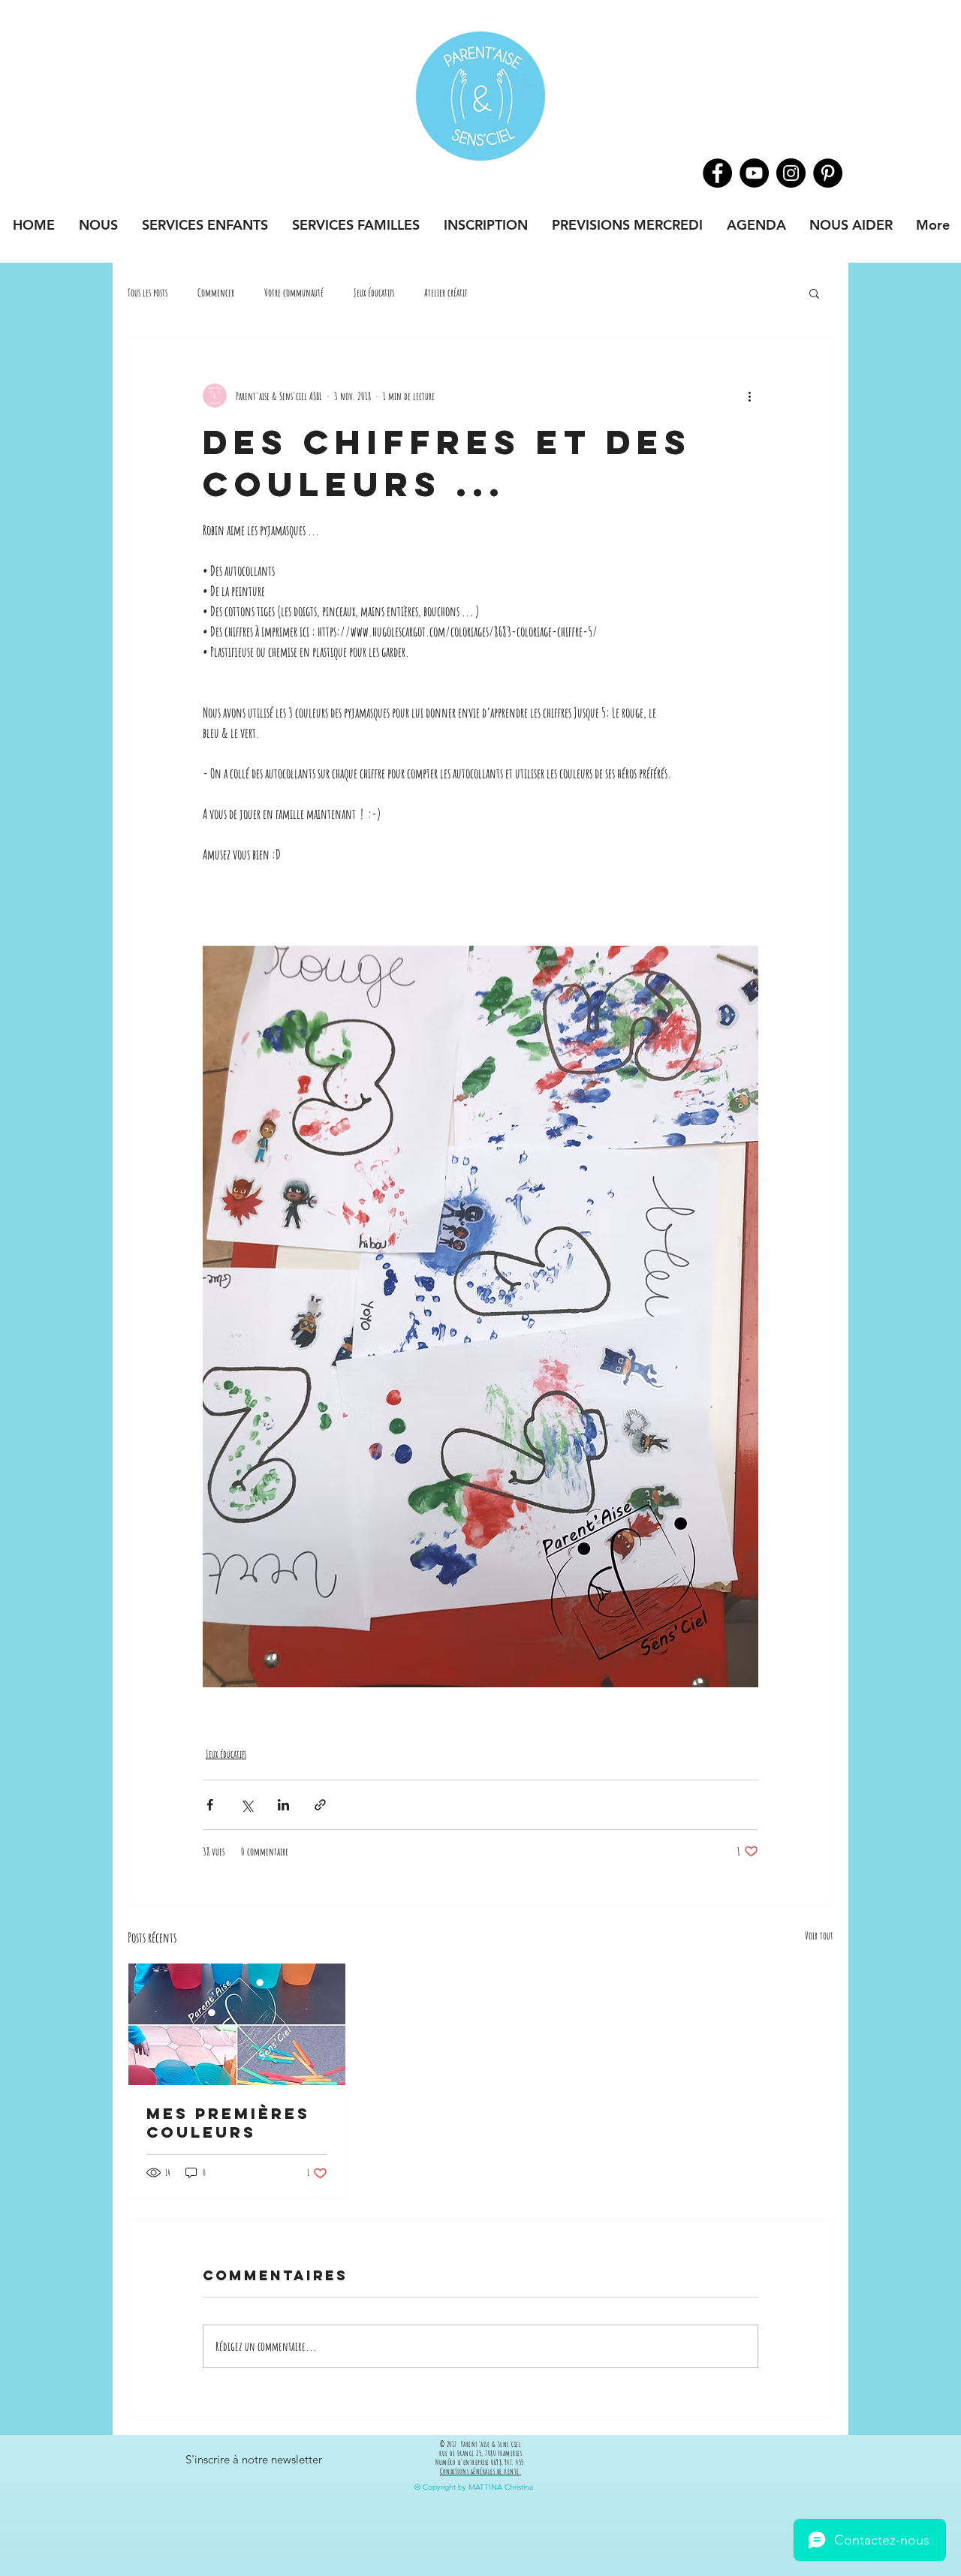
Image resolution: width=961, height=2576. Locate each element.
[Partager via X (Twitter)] (247, 1805)
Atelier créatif (446, 292)
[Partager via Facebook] (210, 1805)
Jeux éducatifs (374, 292)
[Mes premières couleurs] (237, 2024)
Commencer (216, 292)
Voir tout (819, 1935)
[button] (814, 293)
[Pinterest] (828, 173)
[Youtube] (754, 173)
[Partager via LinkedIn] (283, 1805)
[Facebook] (717, 173)
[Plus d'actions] (749, 396)
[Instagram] (791, 173)
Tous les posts (148, 292)
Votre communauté (294, 292)
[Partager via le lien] (320, 1805)
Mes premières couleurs (228, 2123)
